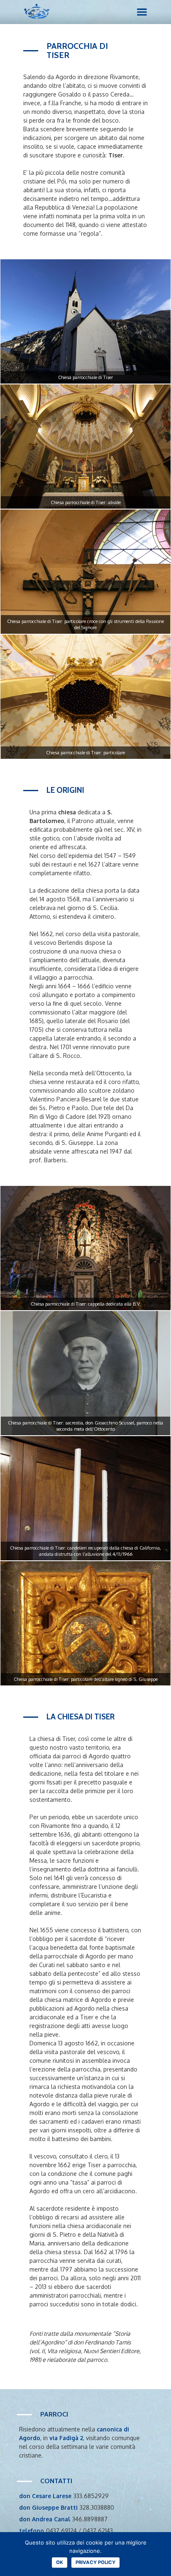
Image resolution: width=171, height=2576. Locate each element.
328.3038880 (97, 2507)
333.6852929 (91, 2496)
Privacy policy (95, 2562)
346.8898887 (90, 2519)
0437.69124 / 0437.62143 (79, 2531)
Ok (60, 2562)
